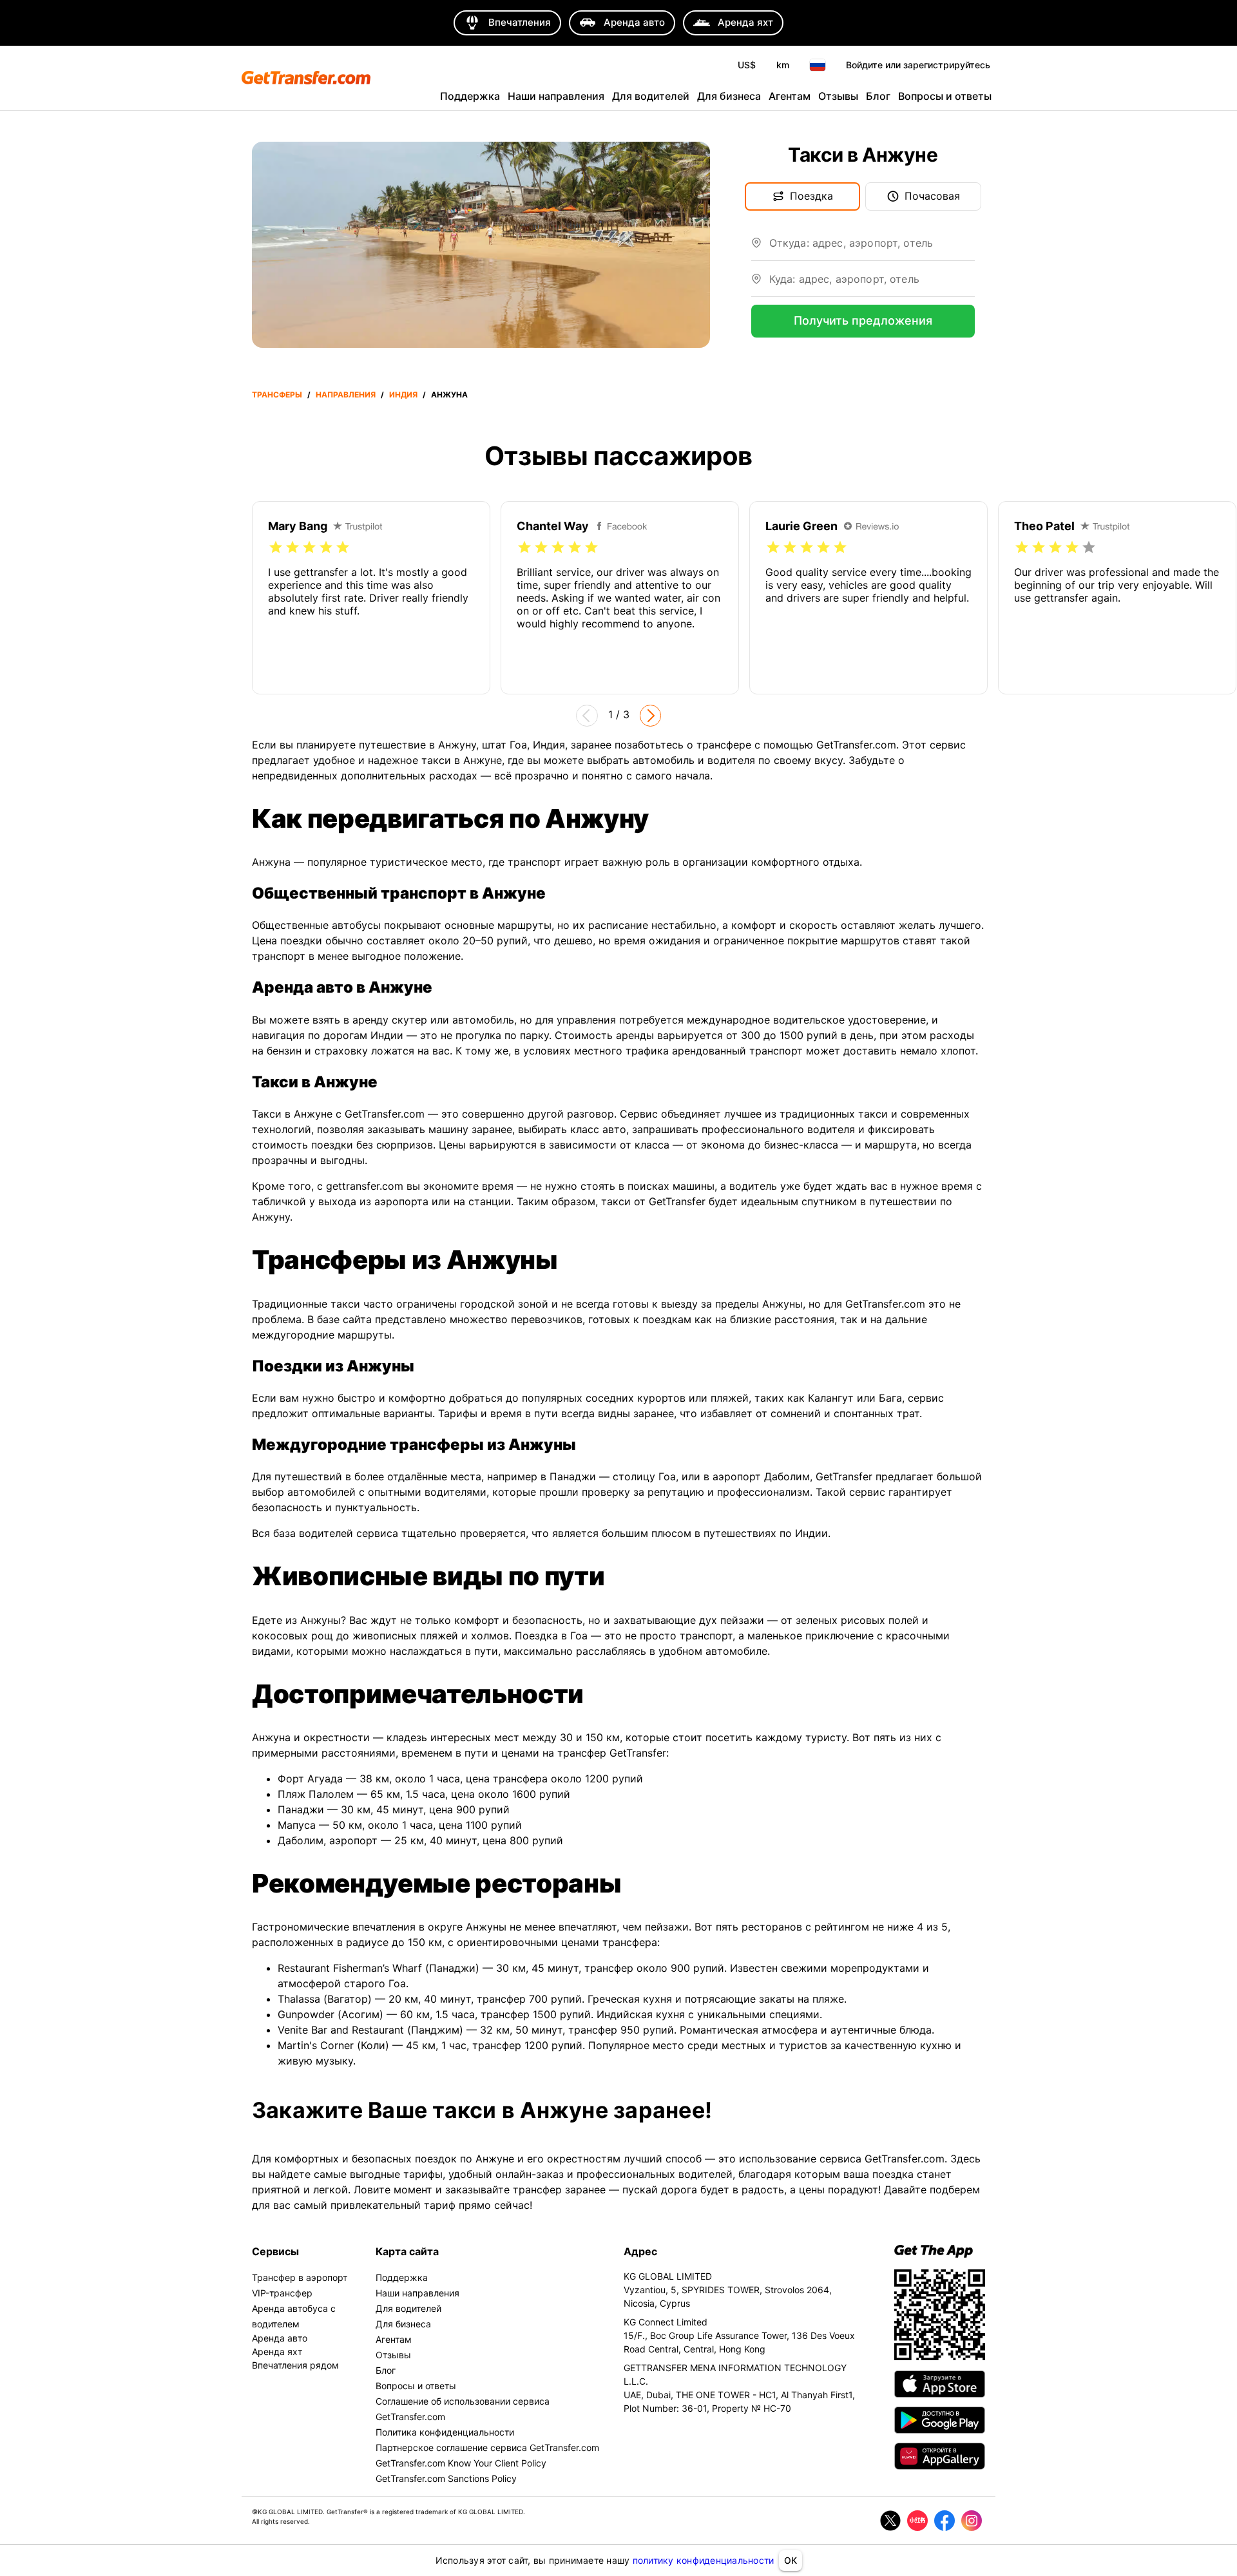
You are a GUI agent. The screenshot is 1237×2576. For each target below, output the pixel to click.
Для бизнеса (729, 96)
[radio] (276, 548)
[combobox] (872, 248)
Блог (878, 96)
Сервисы (275, 2251)
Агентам (790, 96)
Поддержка (470, 96)
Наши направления (556, 96)
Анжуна (449, 395)
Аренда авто (280, 2338)
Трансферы (277, 395)
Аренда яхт (277, 2352)
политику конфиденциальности (704, 2560)
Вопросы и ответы (945, 96)
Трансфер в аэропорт (300, 2277)
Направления (346, 395)
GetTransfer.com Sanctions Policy (446, 2478)
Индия (403, 395)
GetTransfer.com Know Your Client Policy (461, 2463)
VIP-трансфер (282, 2293)
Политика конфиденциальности (445, 2432)
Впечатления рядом (295, 2365)
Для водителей (651, 96)
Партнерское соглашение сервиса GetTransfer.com (487, 2447)
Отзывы (838, 96)
